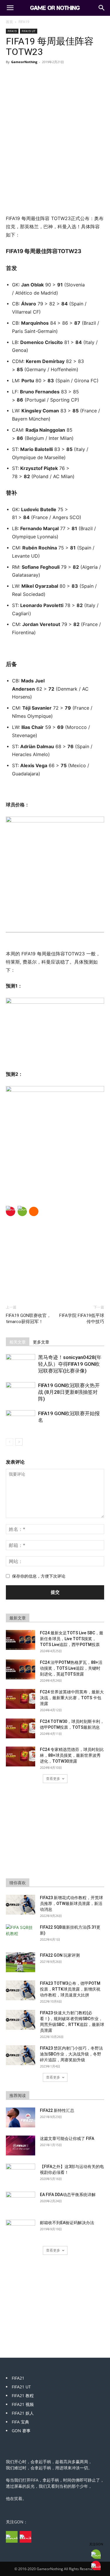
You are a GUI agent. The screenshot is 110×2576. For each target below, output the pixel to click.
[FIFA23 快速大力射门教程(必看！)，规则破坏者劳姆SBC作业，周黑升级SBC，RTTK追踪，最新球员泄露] (21, 2020)
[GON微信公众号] (12, 2537)
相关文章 (18, 1342)
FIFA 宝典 (20, 2422)
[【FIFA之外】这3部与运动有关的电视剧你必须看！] (21, 2174)
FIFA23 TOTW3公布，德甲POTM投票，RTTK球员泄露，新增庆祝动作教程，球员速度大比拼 (70, 1989)
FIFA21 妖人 (23, 2413)
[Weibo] (11, 1211)
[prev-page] (10, 1442)
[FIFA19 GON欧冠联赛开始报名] (21, 1420)
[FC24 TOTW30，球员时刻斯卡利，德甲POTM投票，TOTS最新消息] (21, 1729)
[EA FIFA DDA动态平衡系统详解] (21, 2202)
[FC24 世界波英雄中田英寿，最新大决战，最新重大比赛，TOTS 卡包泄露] (21, 1699)
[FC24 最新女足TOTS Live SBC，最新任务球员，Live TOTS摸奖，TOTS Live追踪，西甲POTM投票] (21, 1640)
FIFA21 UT (21, 2387)
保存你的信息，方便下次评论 (39, 1576)
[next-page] (19, 1442)
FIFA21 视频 (23, 2404)
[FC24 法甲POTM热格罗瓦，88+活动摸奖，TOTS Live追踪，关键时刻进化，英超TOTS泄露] (21, 1670)
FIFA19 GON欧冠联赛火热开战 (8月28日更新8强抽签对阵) (69, 1392)
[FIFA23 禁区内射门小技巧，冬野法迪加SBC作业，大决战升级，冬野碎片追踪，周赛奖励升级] (21, 2055)
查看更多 (53, 1779)
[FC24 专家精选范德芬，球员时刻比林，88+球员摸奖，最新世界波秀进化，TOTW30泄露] (21, 1757)
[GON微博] (26, 2537)
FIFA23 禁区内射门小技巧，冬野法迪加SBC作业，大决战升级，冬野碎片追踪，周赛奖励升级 (71, 2054)
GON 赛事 (21, 2431)
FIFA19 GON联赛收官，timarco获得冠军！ (28, 1319)
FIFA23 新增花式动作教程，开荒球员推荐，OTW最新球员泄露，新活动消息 (71, 1904)
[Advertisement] (55, 172)
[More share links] (34, 1211)
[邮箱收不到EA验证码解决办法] (21, 2230)
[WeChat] (22, 1211)
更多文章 (41, 1342)
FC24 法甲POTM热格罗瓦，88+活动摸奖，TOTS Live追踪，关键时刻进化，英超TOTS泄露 (71, 1668)
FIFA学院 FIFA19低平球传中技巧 (82, 1319)
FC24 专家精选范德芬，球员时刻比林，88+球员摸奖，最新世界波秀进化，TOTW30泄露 (72, 1755)
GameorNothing (24, 62)
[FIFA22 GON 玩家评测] (21, 1962)
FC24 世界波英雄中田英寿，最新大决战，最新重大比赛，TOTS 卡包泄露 (72, 1698)
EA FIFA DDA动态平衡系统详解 (68, 2195)
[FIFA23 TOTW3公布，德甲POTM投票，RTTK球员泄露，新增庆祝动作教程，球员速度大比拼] (21, 1990)
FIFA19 (24, 22)
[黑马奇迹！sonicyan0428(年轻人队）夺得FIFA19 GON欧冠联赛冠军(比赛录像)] (21, 1364)
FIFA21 (18, 2378)
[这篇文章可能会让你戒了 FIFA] (21, 2146)
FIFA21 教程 (23, 2396)
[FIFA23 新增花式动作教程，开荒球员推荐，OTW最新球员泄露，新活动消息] (21, 1905)
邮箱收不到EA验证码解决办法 (67, 2223)
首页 (9, 22)
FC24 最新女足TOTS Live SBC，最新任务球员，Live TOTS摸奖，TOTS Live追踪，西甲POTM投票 (72, 1639)
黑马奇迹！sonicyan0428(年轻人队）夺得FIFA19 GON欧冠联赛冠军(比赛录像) (70, 1364)
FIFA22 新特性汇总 (57, 2110)
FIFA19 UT (29, 31)
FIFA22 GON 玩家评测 (60, 1955)
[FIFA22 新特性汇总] (21, 2118)
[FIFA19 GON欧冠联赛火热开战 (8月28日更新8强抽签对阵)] (21, 1392)
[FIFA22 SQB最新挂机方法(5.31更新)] (21, 1934)
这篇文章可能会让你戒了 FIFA (67, 2138)
